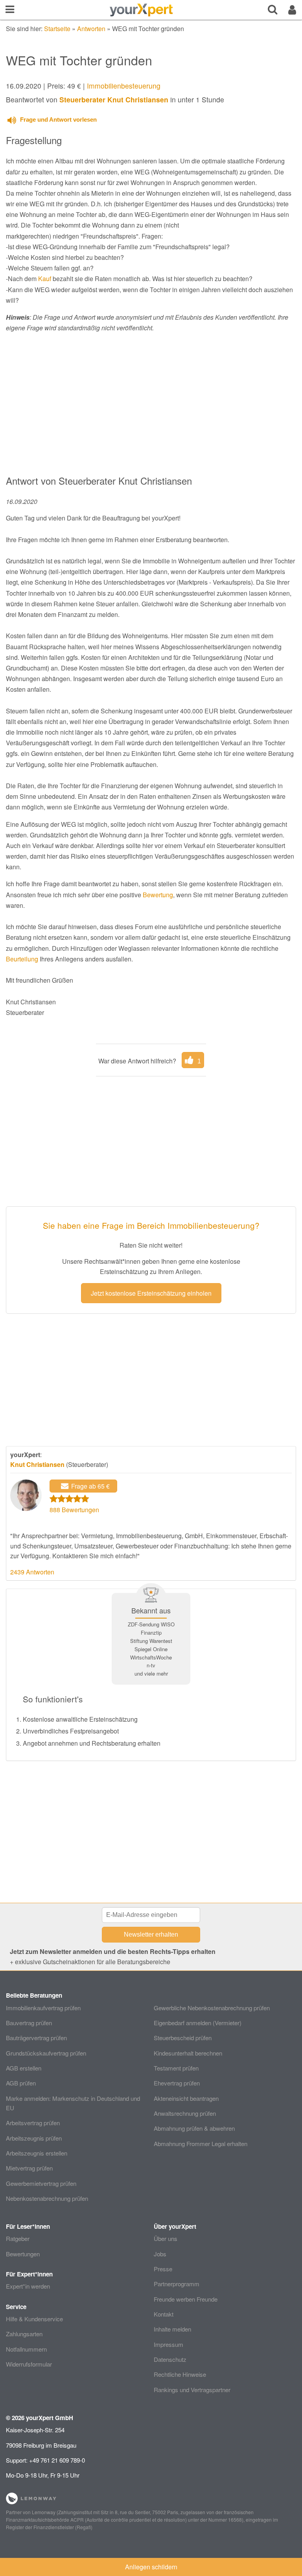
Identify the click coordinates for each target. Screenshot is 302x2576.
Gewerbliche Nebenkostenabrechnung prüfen (212, 2008)
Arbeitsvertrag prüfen (33, 2123)
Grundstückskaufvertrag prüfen (46, 2053)
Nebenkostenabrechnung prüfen (47, 2198)
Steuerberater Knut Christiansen (114, 99)
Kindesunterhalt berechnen (188, 2053)
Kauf (45, 279)
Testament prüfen (176, 2068)
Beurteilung (22, 959)
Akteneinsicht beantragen (186, 2098)
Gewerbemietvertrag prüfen (41, 2183)
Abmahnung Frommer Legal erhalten (201, 2144)
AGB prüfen (21, 2083)
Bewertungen (23, 2254)
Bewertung (158, 895)
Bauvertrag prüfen (29, 2023)
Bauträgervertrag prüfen (36, 2038)
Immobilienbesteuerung (124, 86)
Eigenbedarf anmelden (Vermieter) (198, 2023)
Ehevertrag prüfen (177, 2083)
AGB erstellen (24, 2068)
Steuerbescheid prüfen (183, 2038)
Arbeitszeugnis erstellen (37, 2153)
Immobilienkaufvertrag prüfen (43, 2008)
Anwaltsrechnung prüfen (185, 2113)
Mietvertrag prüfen (29, 2168)
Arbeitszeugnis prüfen (34, 2138)
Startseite (57, 29)
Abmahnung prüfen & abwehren (194, 2128)
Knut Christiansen (37, 1464)
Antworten (91, 29)
